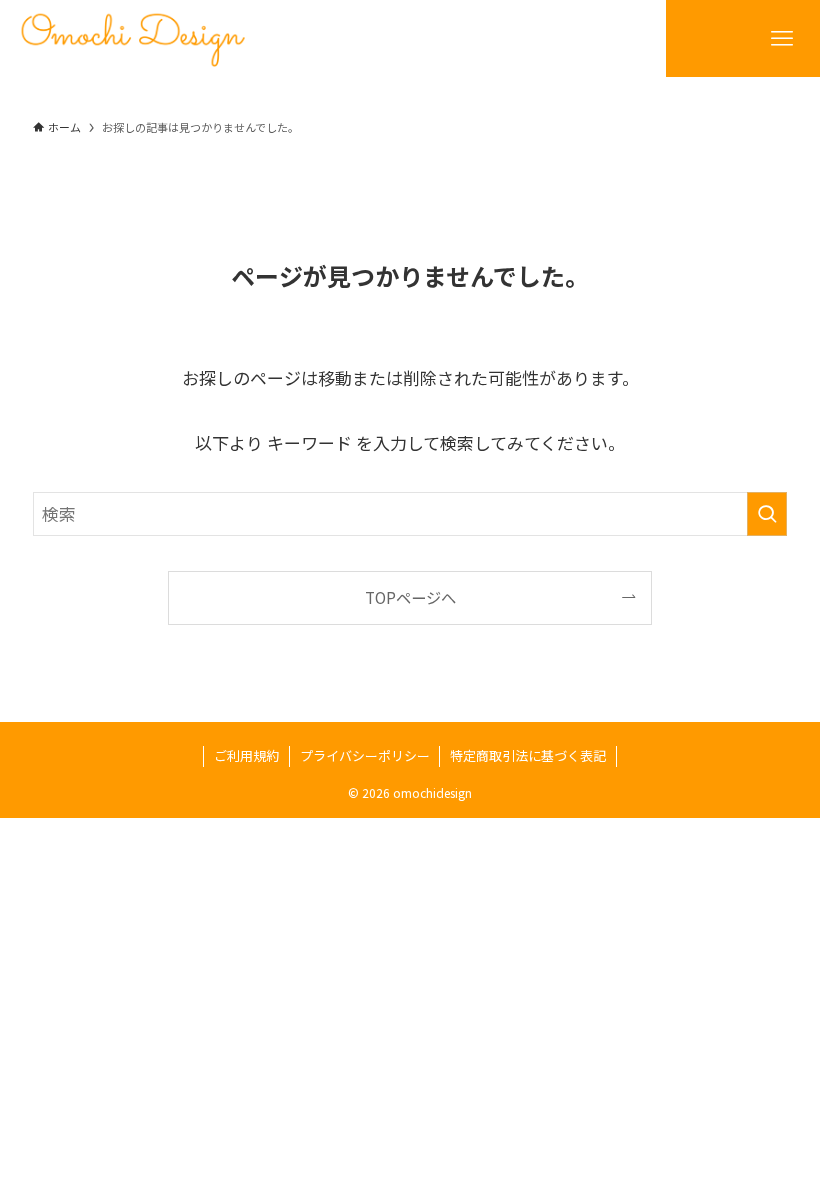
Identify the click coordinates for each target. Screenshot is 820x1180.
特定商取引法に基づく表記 (528, 755)
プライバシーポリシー (365, 755)
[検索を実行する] (767, 514)
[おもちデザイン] (133, 38)
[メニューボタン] (781, 38)
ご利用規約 (246, 755)
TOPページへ (410, 597)
